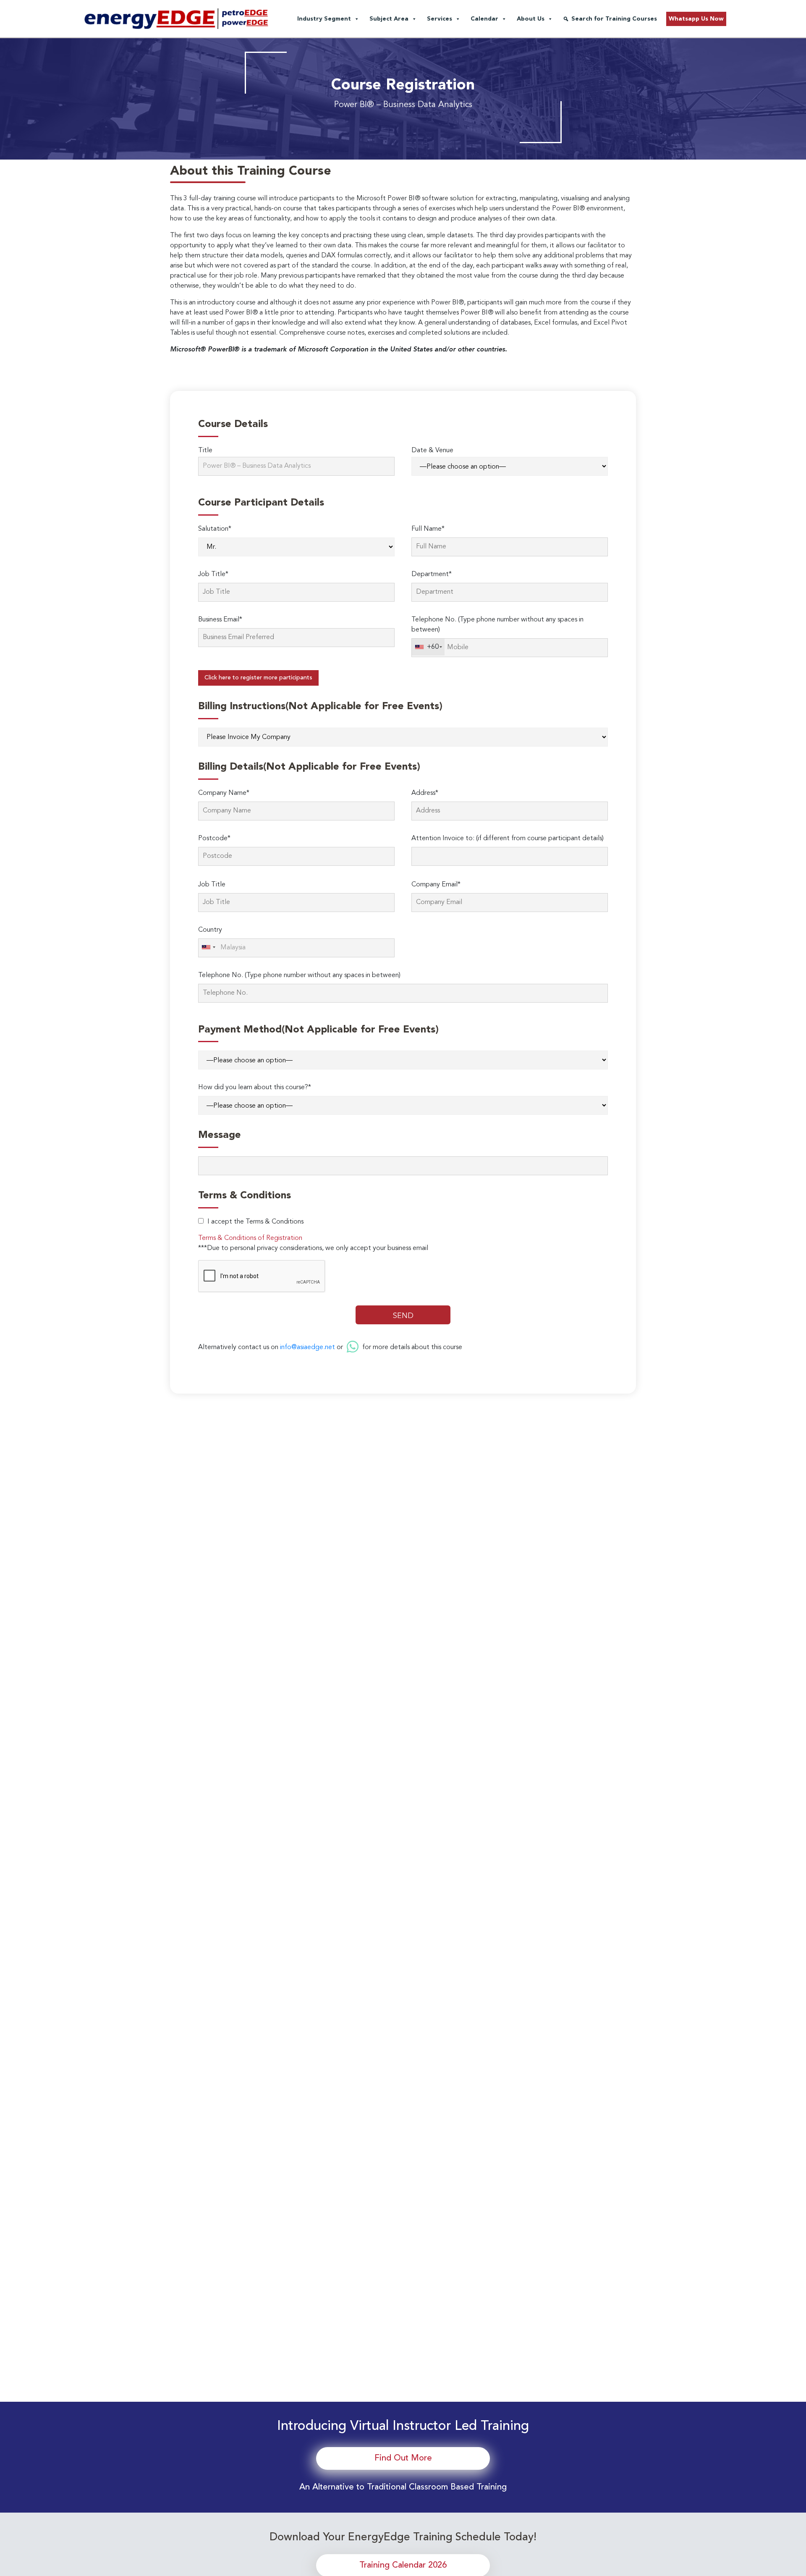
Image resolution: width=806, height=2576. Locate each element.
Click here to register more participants (258, 678)
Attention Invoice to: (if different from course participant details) (508, 839)
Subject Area (389, 19)
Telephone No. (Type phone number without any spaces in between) (497, 625)
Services (440, 19)
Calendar (484, 19)
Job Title (212, 885)
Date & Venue (432, 451)
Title (205, 451)
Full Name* (428, 529)
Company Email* (436, 885)
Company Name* (224, 793)
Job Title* (213, 574)
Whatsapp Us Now (696, 19)
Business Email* (220, 620)
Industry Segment (324, 19)
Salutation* (215, 529)
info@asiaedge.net (307, 1347)
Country (210, 930)
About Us (531, 19)
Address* (425, 793)
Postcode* (214, 839)
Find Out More (403, 2458)
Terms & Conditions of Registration (250, 1238)
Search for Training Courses (614, 19)
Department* (432, 574)
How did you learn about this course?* (255, 1088)
